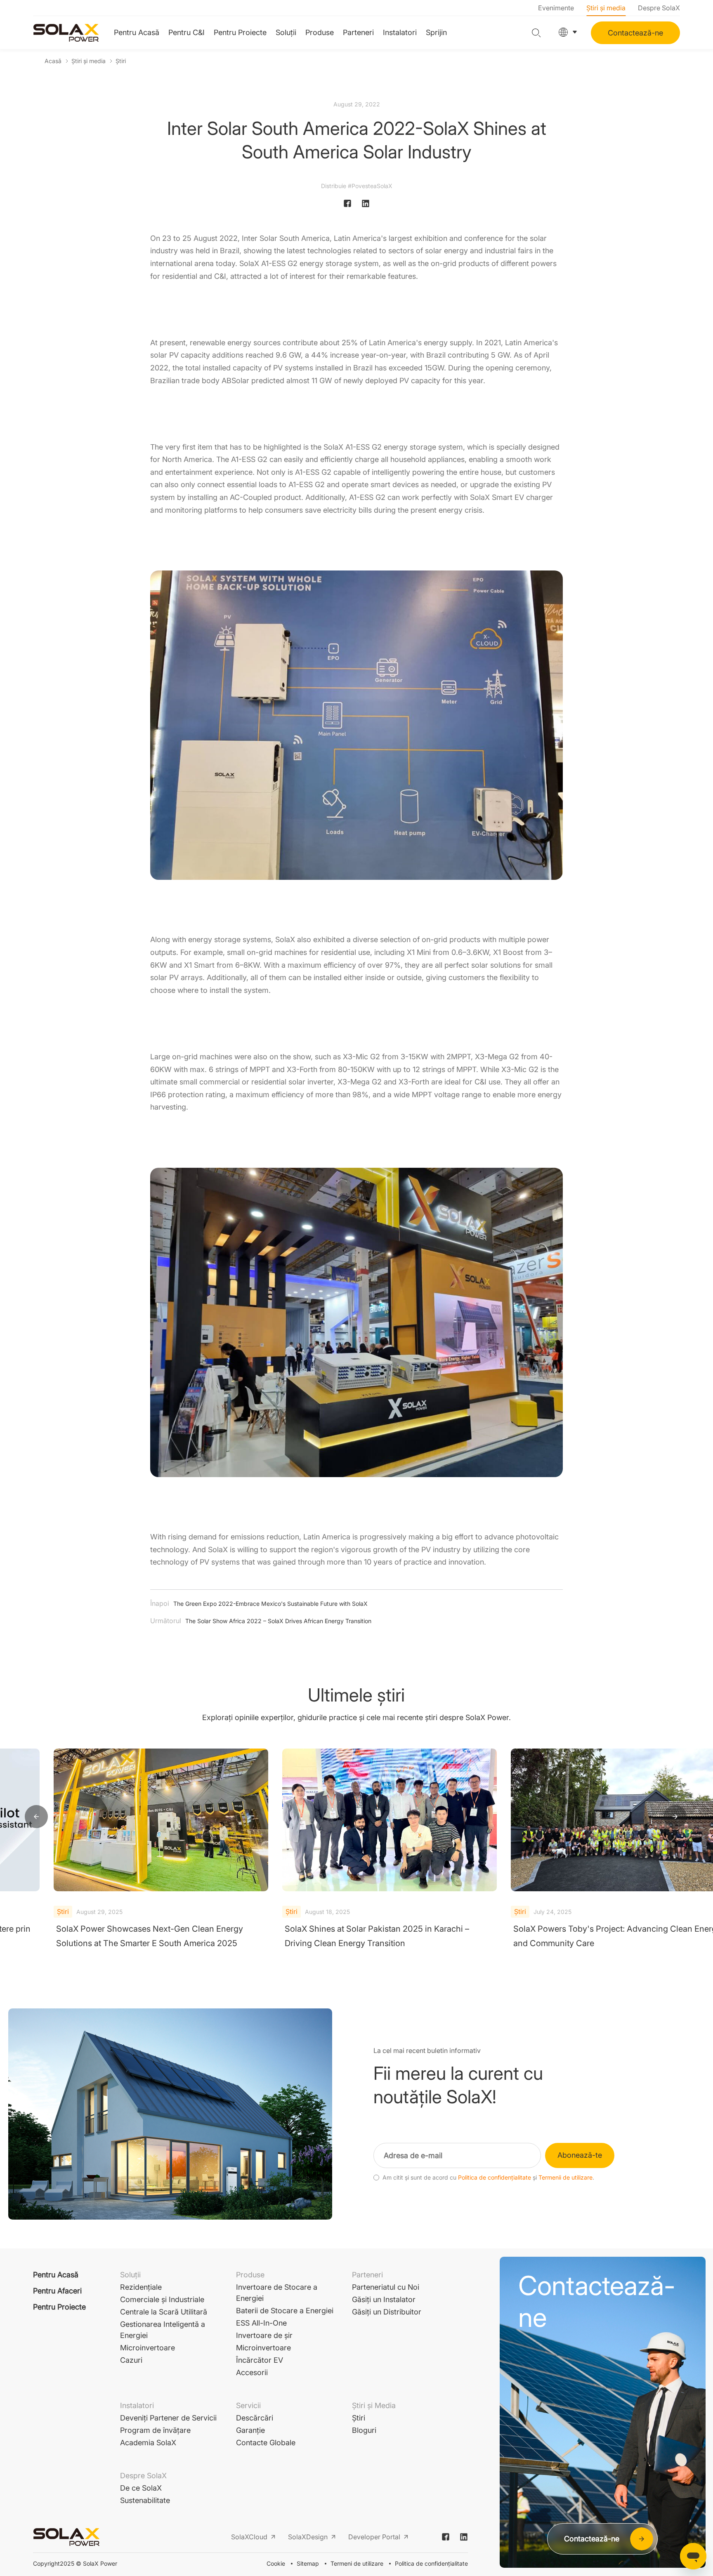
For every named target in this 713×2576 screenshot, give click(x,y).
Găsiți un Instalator (384, 2299)
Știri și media (606, 8)
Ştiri (121, 61)
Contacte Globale (266, 2443)
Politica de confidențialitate (495, 2178)
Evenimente (556, 8)
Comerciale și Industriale (162, 2299)
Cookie (276, 2563)
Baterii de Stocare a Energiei (285, 2311)
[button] (36, 1817)
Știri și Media (374, 2405)
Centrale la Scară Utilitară (164, 2312)
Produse (320, 32)
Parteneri (358, 32)
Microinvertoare (148, 2348)
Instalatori (400, 32)
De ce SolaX (141, 2488)
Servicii (248, 2405)
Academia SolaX (148, 2443)
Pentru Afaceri (57, 2291)
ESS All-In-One (261, 2323)
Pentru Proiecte (240, 32)
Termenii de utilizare (565, 2178)
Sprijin (436, 32)
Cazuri (131, 2360)
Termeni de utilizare (357, 2563)
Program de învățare (155, 2430)
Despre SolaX (659, 8)
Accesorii (252, 2372)
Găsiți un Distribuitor (387, 2312)
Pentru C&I (187, 32)
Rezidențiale (141, 2287)
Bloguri (364, 2430)
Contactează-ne (635, 33)
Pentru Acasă (137, 32)
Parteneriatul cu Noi (386, 2287)
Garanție (250, 2430)
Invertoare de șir (264, 2335)
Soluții (286, 32)
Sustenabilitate (145, 2500)
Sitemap (308, 2563)
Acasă (53, 61)
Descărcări (255, 2418)
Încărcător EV (260, 2360)
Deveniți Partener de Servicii (168, 2418)
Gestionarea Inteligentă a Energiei (163, 2330)
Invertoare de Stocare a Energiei (277, 2293)
